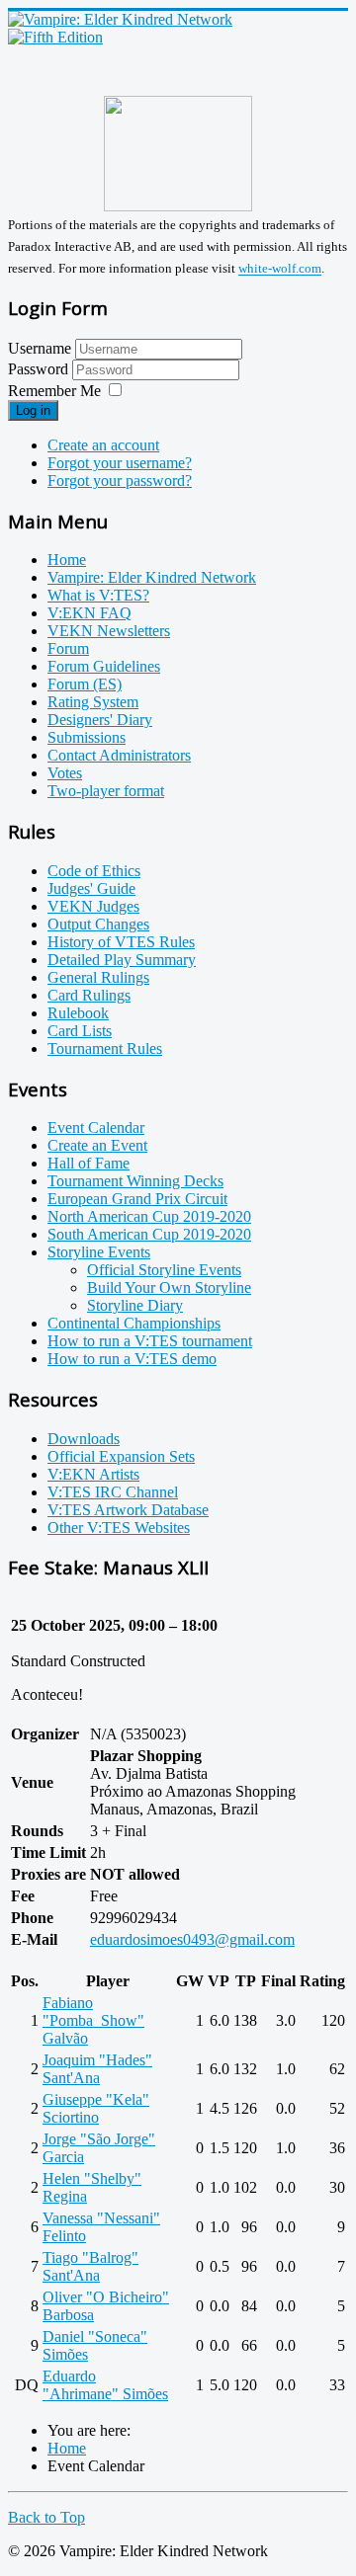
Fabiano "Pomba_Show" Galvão (93, 2020)
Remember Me (54, 391)
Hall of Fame (89, 1163)
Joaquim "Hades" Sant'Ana (97, 2069)
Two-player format (106, 791)
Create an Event (97, 1145)
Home (67, 560)
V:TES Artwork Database (128, 1510)
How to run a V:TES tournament (150, 1341)
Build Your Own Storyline (169, 1288)
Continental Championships (134, 1323)
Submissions (87, 737)
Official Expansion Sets (121, 1456)
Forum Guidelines (104, 666)
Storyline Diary (135, 1305)
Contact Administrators (119, 755)
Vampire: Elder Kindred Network (152, 577)
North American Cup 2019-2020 (149, 1216)
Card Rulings (89, 995)
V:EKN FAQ (89, 613)
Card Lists (80, 1031)
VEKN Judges (93, 906)
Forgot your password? (120, 481)
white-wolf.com (280, 269)
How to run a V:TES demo (132, 1359)
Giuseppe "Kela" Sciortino (96, 2108)
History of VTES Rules (121, 942)
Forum (68, 648)
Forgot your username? (120, 463)
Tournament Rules (105, 1048)
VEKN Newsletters (109, 631)
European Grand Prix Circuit (137, 1199)
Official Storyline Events (164, 1270)
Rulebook (78, 1013)
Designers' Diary (100, 720)
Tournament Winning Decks (135, 1181)
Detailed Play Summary (122, 960)
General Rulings (98, 977)
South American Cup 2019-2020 (149, 1234)
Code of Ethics (94, 871)
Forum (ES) (85, 684)
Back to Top (46, 2517)
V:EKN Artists (93, 1474)
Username (40, 348)
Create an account (103, 445)
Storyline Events (99, 1252)
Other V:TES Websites (119, 1528)
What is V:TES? (98, 595)
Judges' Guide (91, 888)
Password (40, 369)
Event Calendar (96, 1127)
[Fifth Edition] (55, 37)
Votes (65, 773)
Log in (33, 410)
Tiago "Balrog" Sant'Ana (90, 2266)
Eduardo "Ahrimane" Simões (105, 2385)
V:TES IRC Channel (113, 1492)
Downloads (84, 1439)
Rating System (93, 702)
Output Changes (98, 924)
